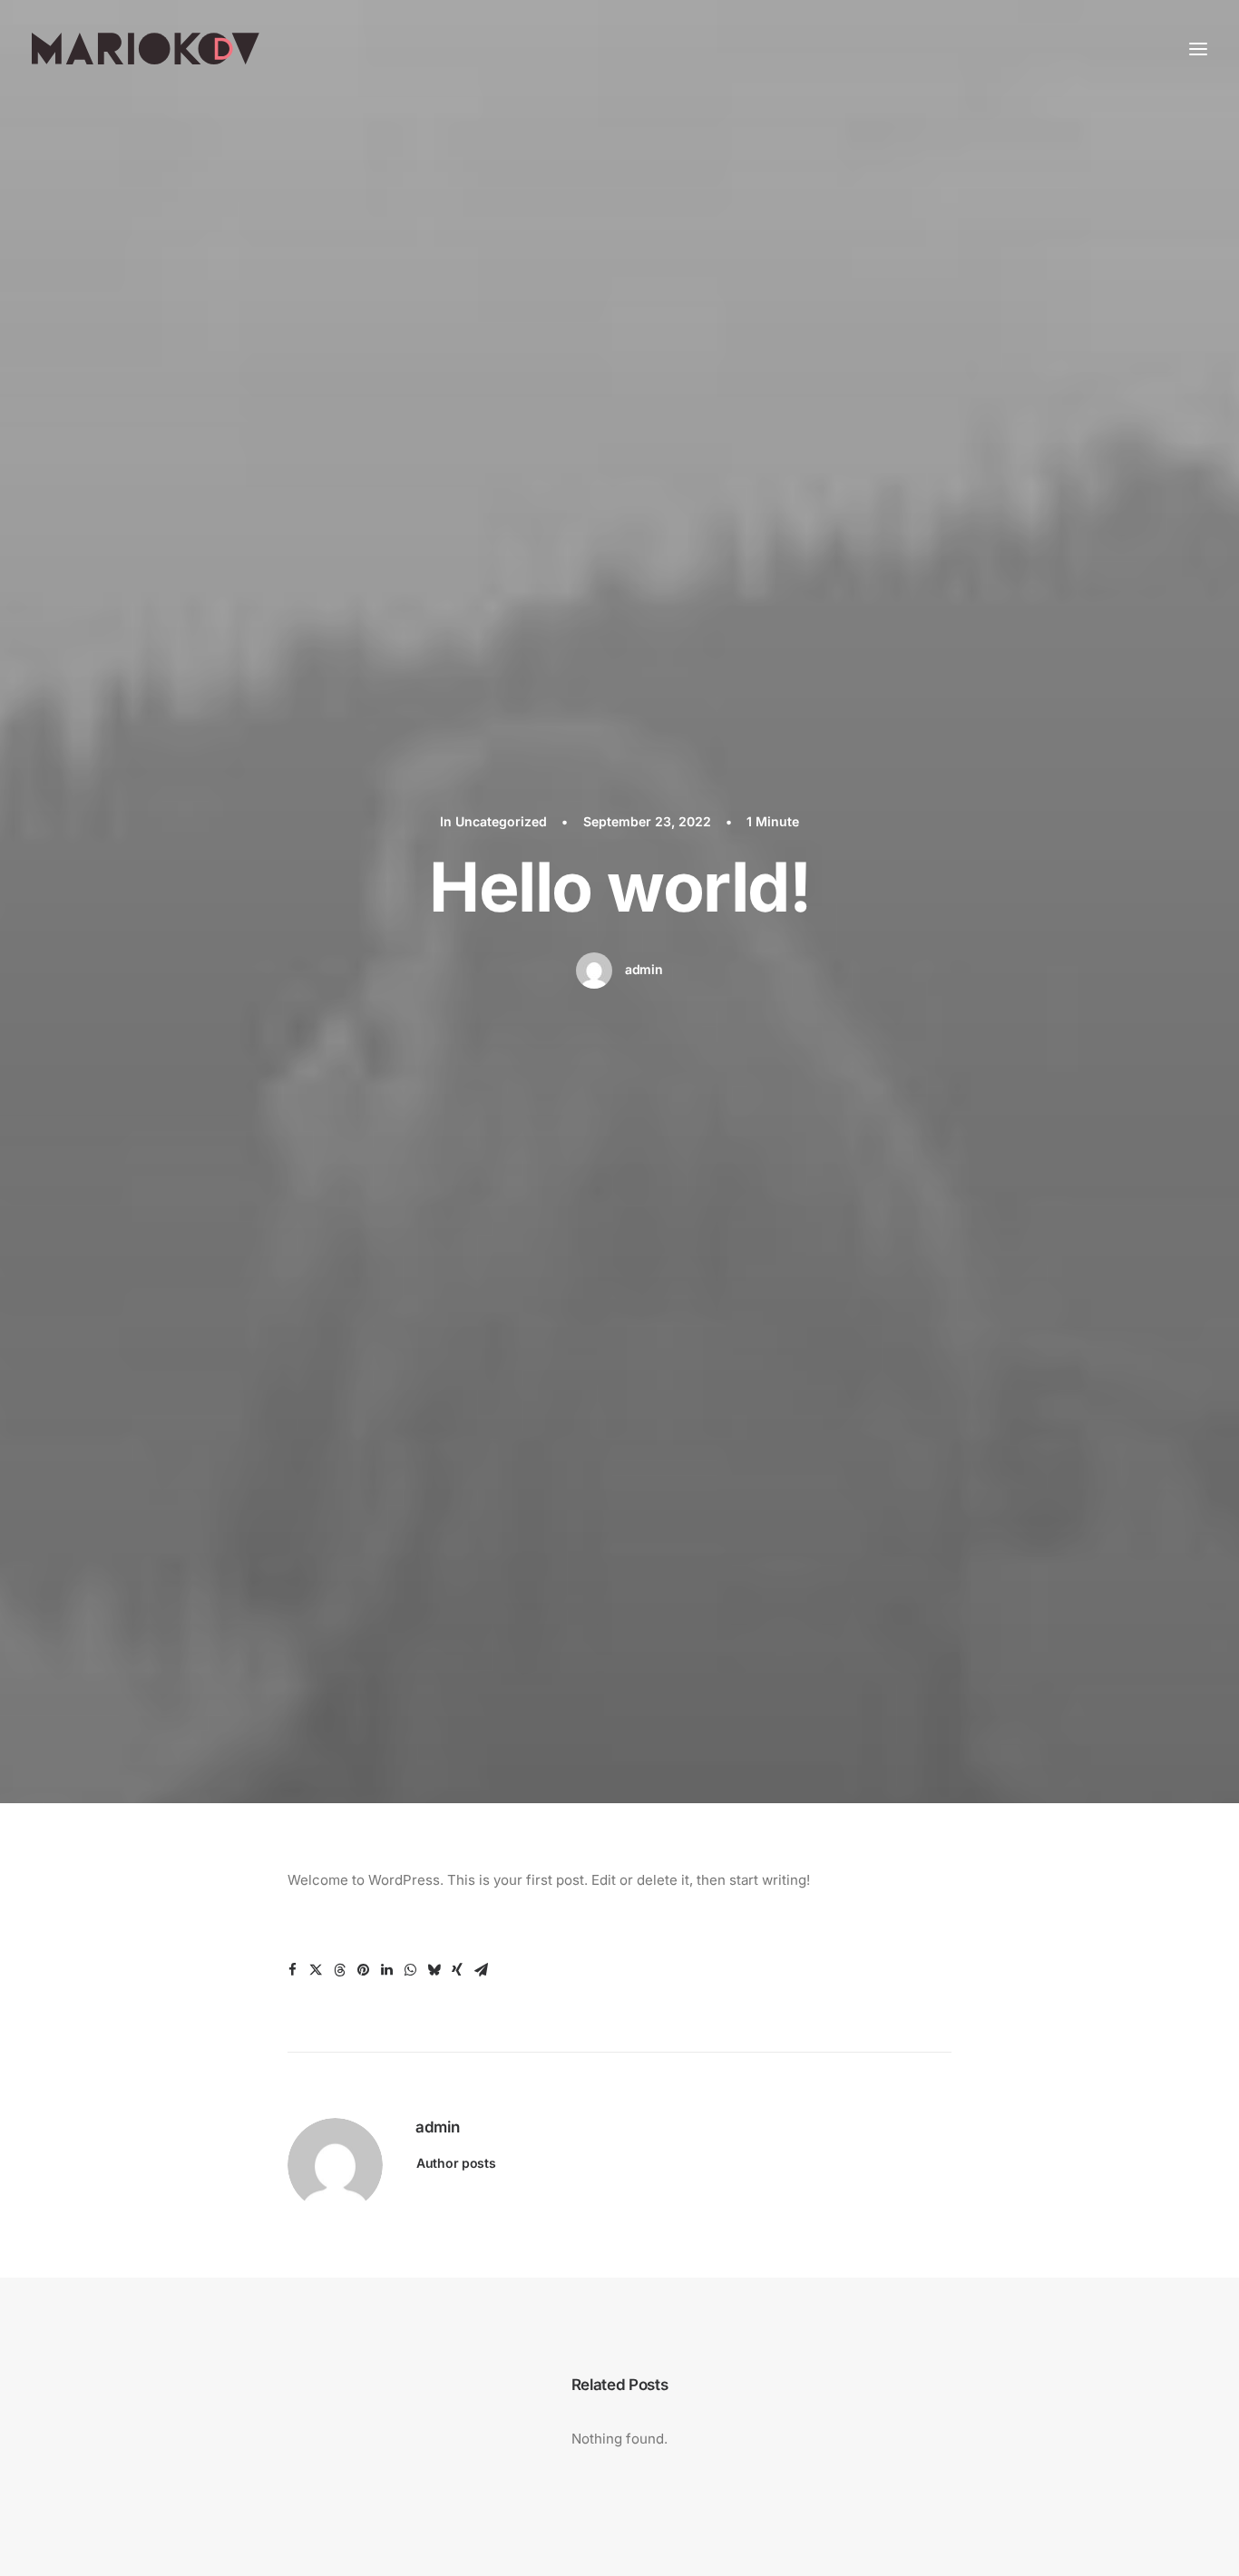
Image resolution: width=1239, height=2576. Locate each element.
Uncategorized (501, 821)
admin (644, 969)
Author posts (456, 2163)
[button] (292, 1970)
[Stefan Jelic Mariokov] (146, 49)
